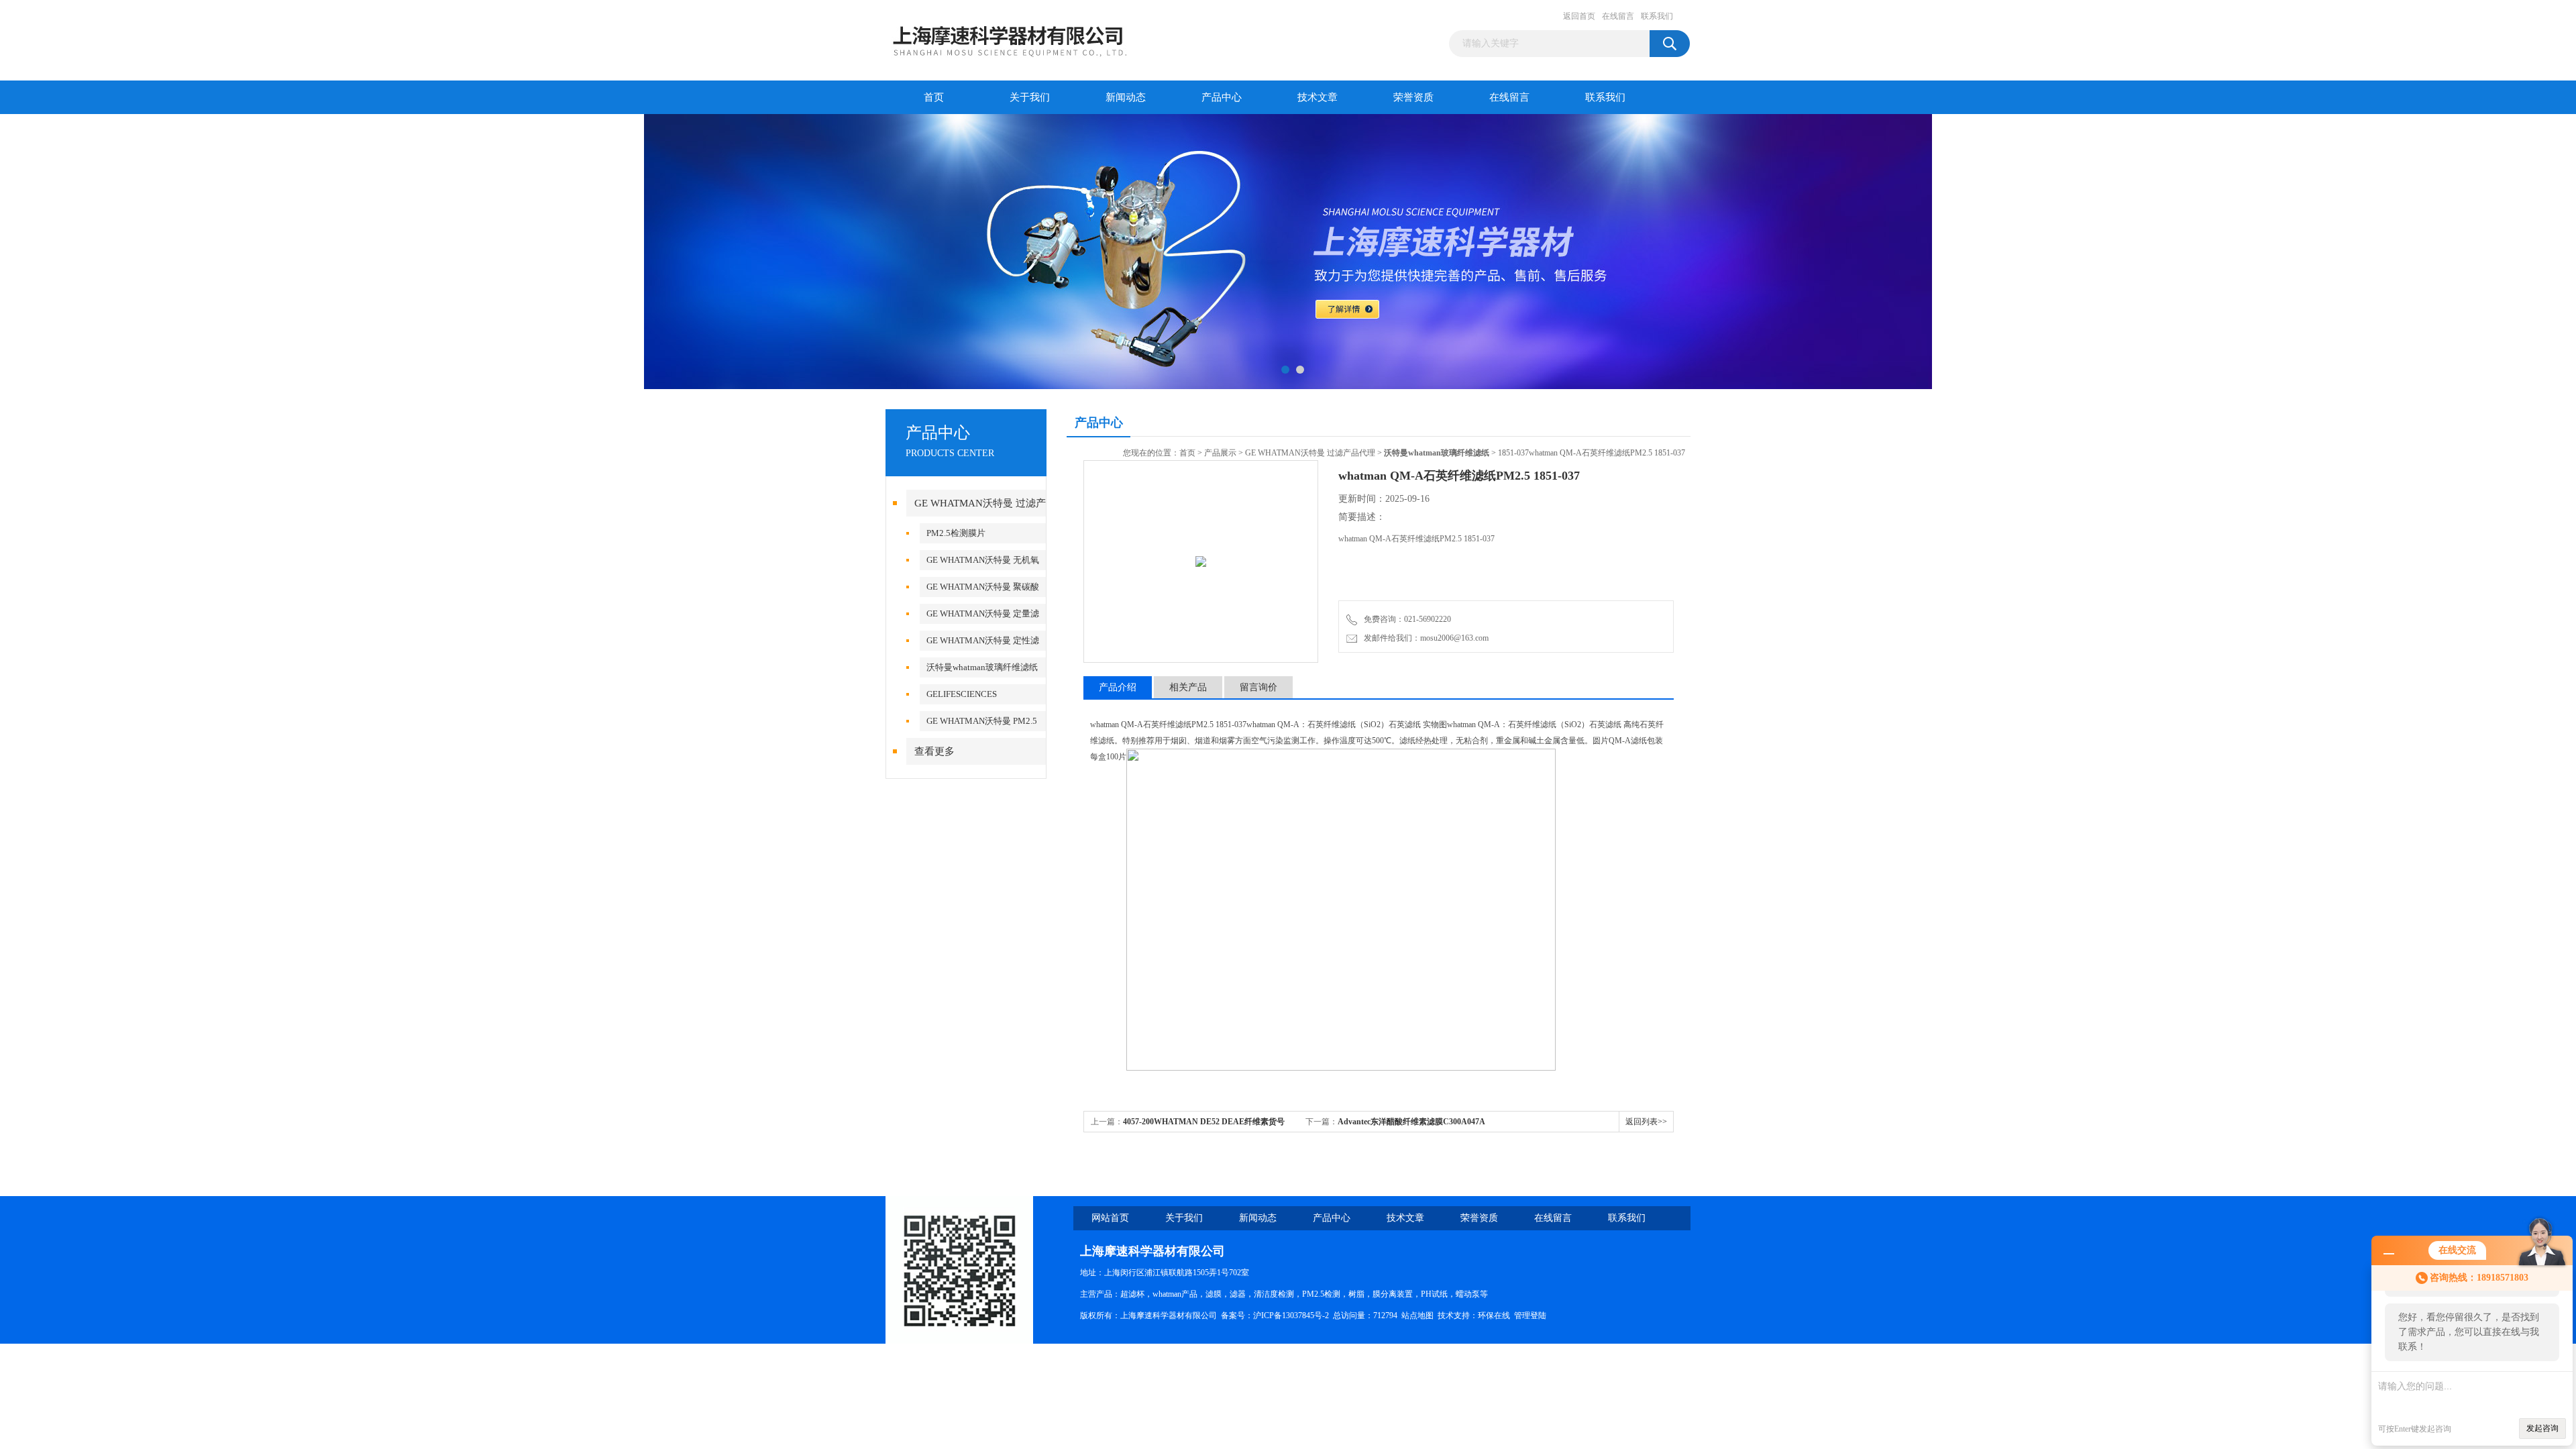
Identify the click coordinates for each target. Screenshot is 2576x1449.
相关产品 (1188, 687)
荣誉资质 (1413, 97)
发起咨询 (2542, 1428)
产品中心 (1222, 97)
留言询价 (1258, 687)
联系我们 (1657, 16)
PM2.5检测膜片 (956, 533)
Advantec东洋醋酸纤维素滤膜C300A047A (1411, 1122)
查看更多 (934, 751)
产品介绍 (1118, 687)
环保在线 (1494, 1316)
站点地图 (1417, 1316)
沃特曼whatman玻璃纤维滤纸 (982, 667)
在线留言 (1618, 16)
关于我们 (1030, 97)
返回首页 (1579, 16)
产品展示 (1220, 453)
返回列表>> (1646, 1122)
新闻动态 (1126, 97)
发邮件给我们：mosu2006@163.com (1424, 638)
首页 (934, 97)
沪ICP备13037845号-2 (1291, 1316)
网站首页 (1110, 1218)
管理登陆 (1530, 1316)
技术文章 (1318, 97)
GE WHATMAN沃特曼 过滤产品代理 (1310, 453)
